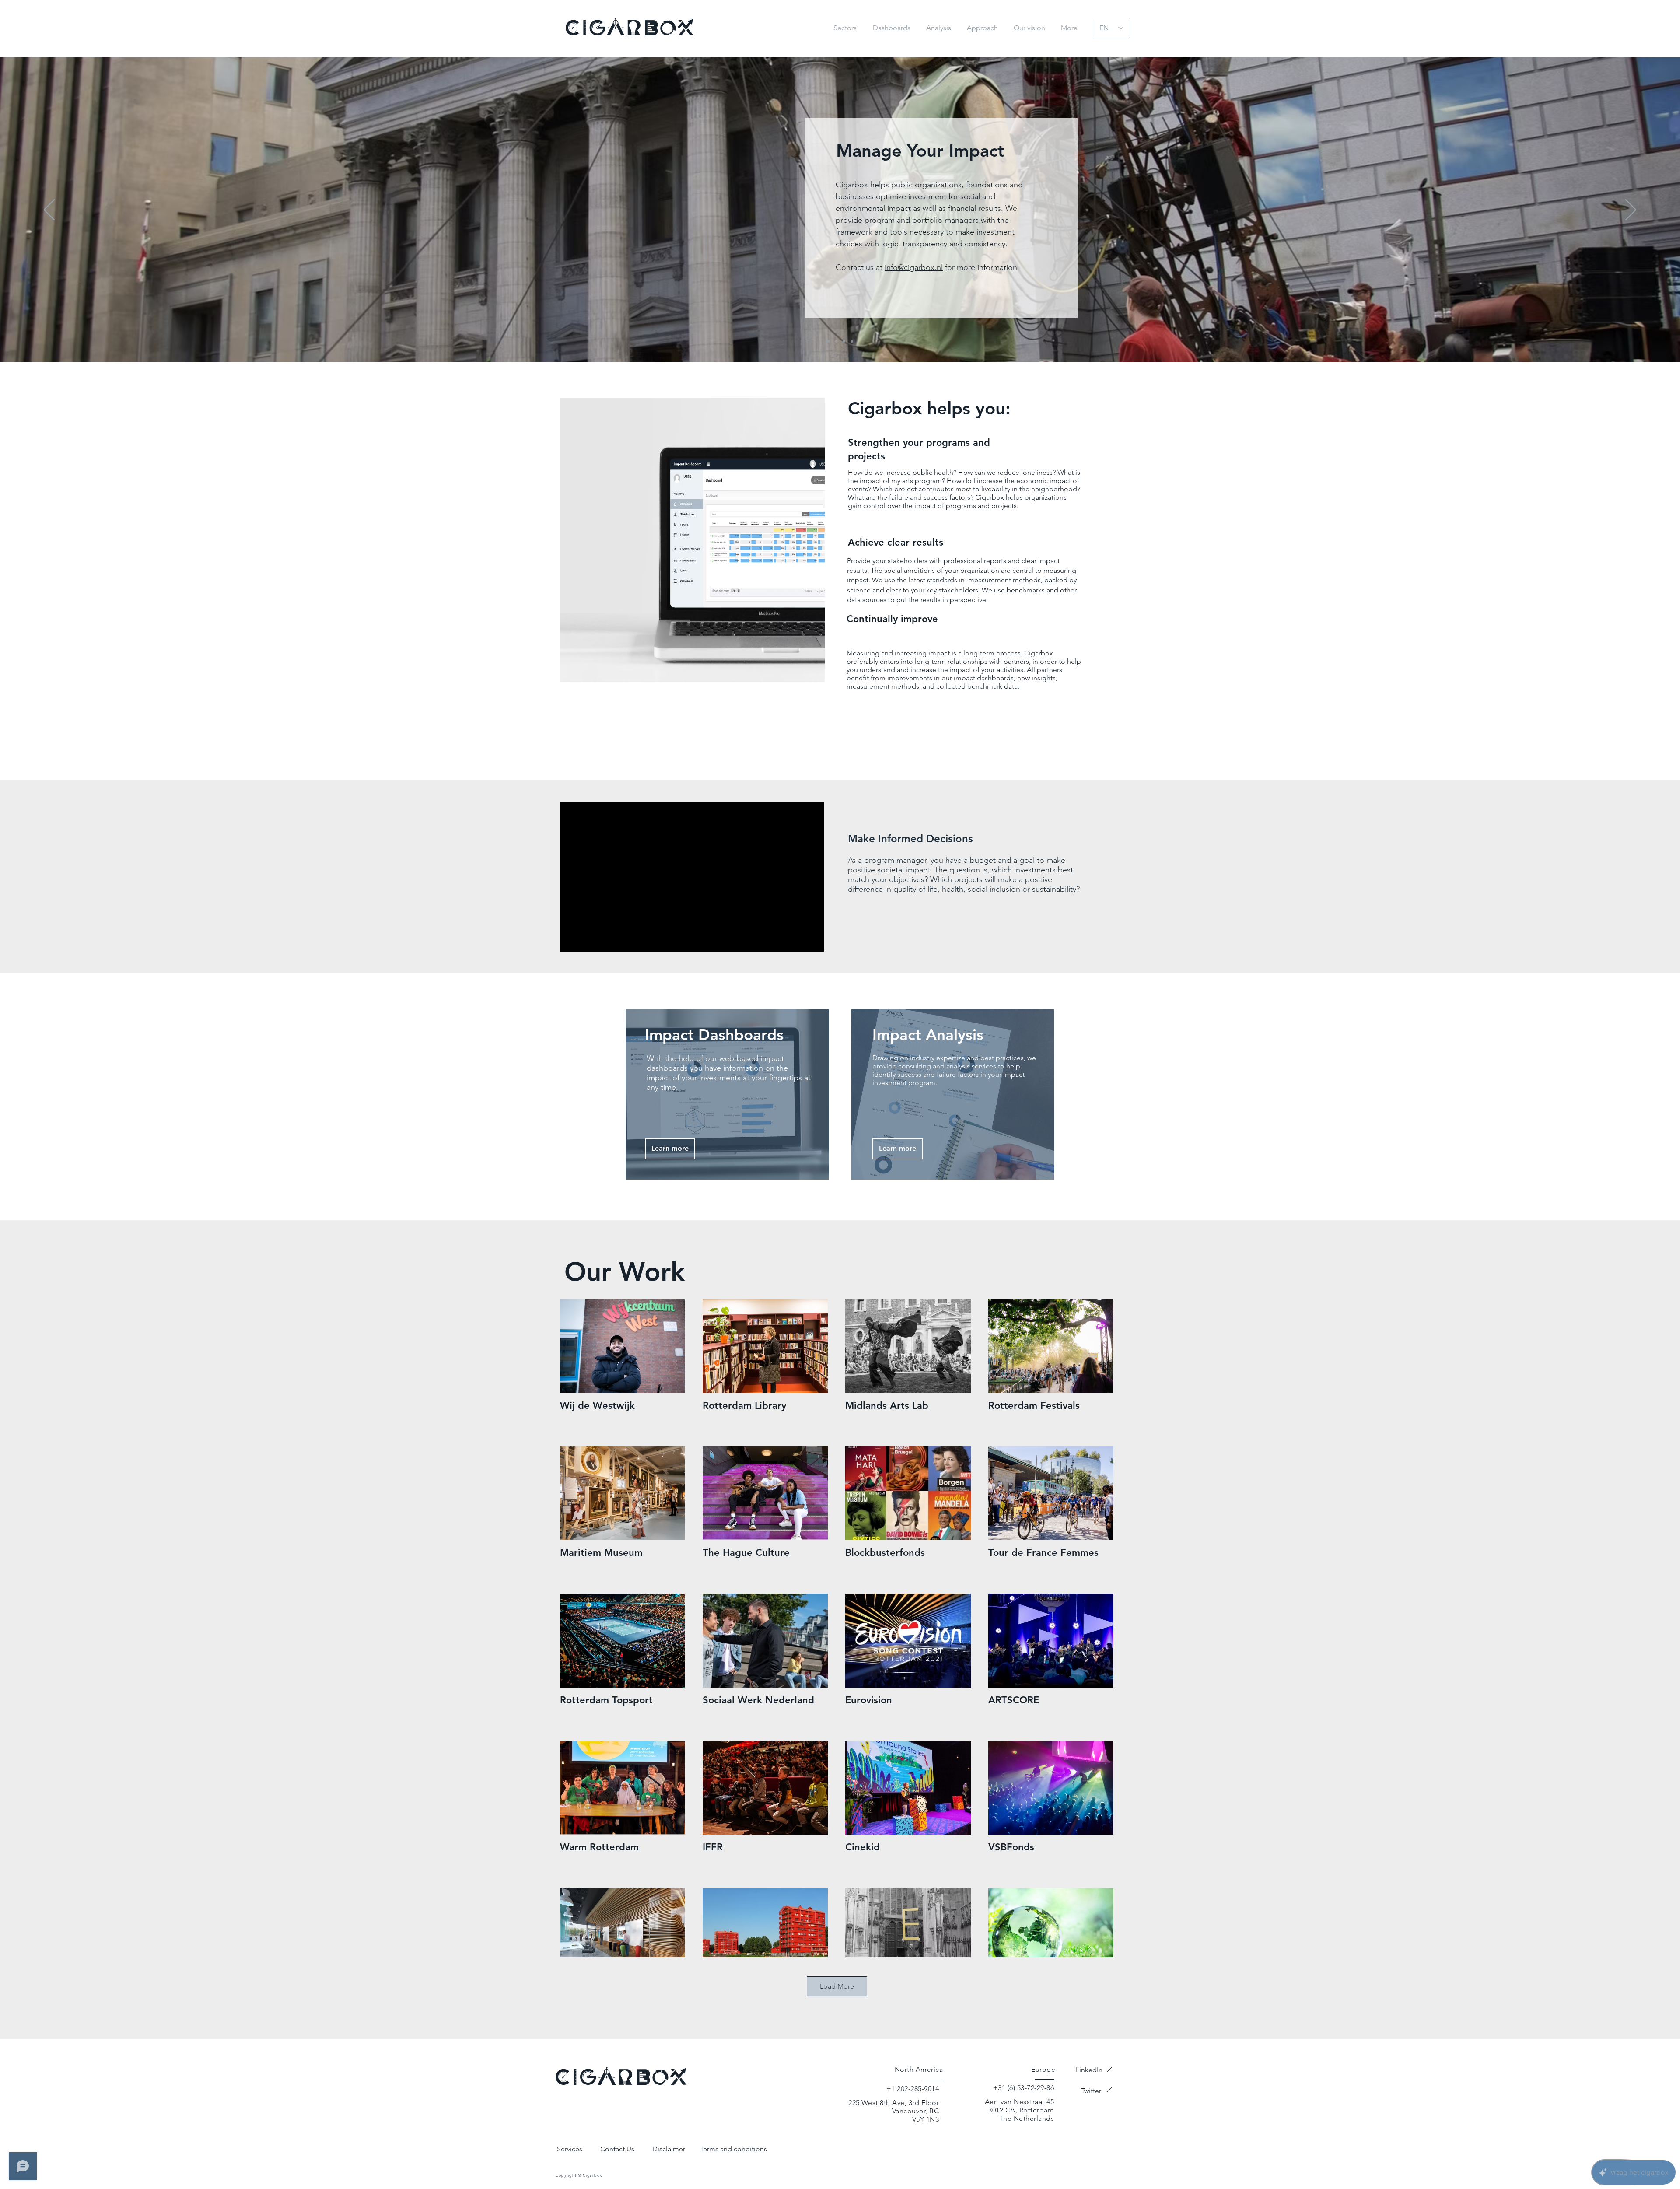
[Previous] (49, 210)
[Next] (1631, 210)
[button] (1071, 28)
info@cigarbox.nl (914, 267)
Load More (837, 1986)
